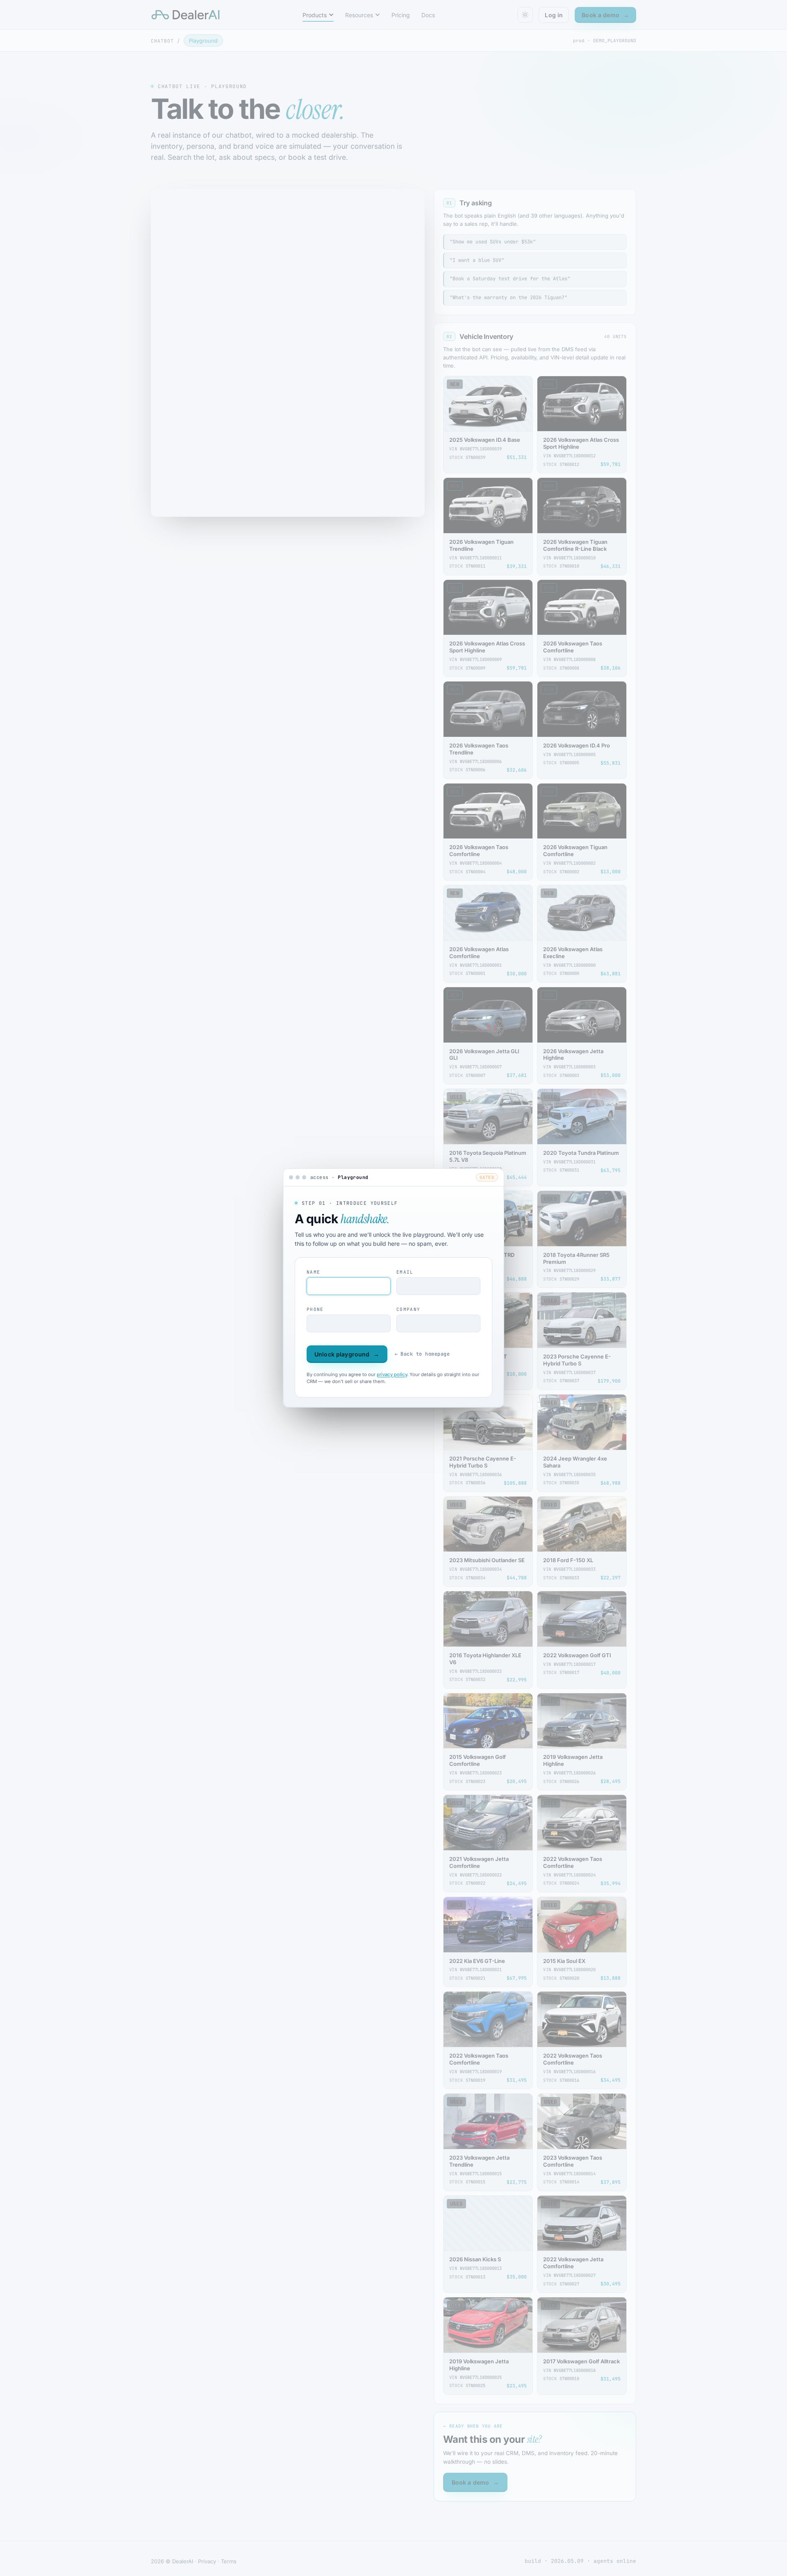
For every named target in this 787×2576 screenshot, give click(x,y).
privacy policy (392, 1374)
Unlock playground (347, 1354)
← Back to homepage (422, 1354)
